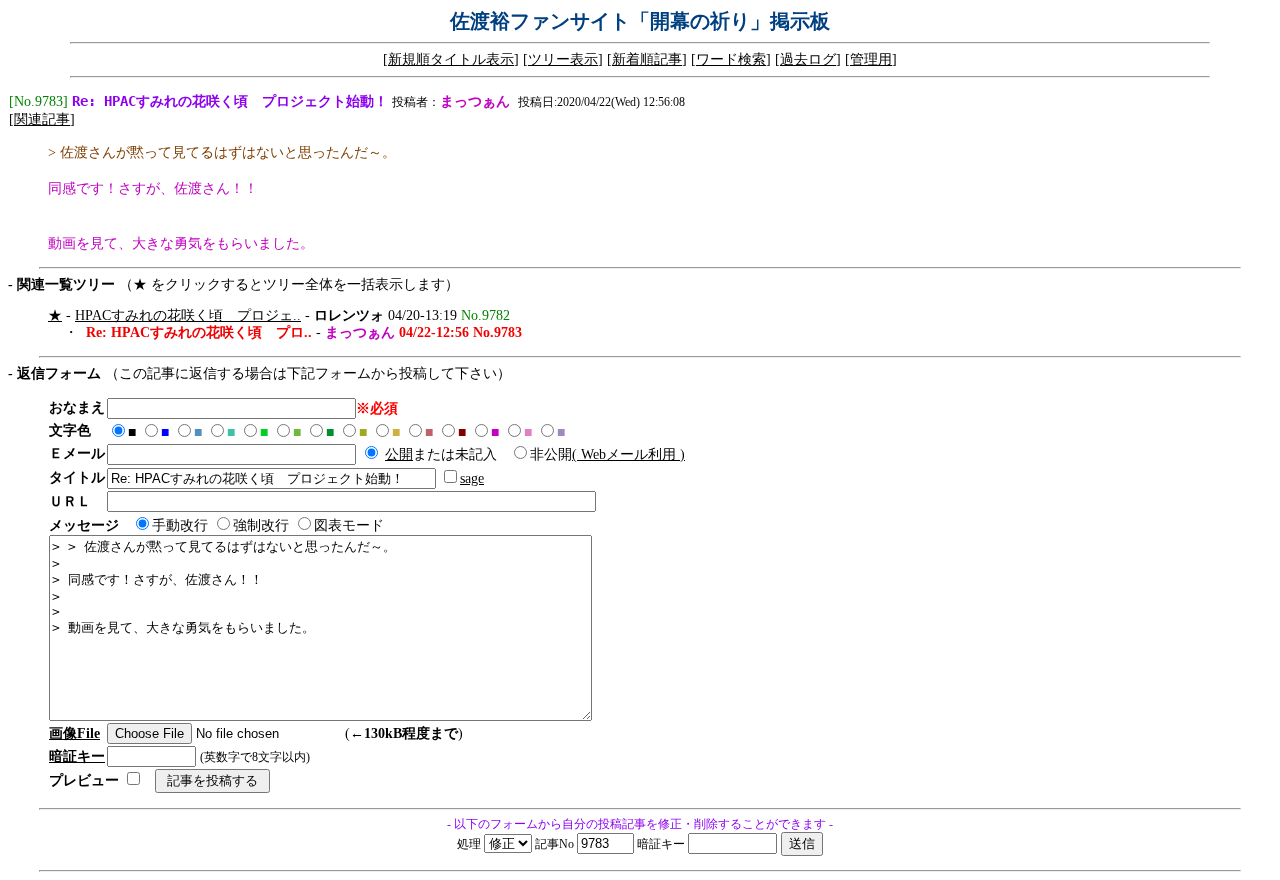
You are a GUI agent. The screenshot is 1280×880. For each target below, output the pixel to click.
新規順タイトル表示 (451, 59)
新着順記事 (647, 59)
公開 (399, 454)
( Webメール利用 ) (628, 454)
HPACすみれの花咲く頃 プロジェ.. (188, 315)
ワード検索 (731, 59)
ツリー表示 (563, 59)
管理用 (871, 59)
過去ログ (808, 59)
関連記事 (42, 119)
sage (472, 478)
